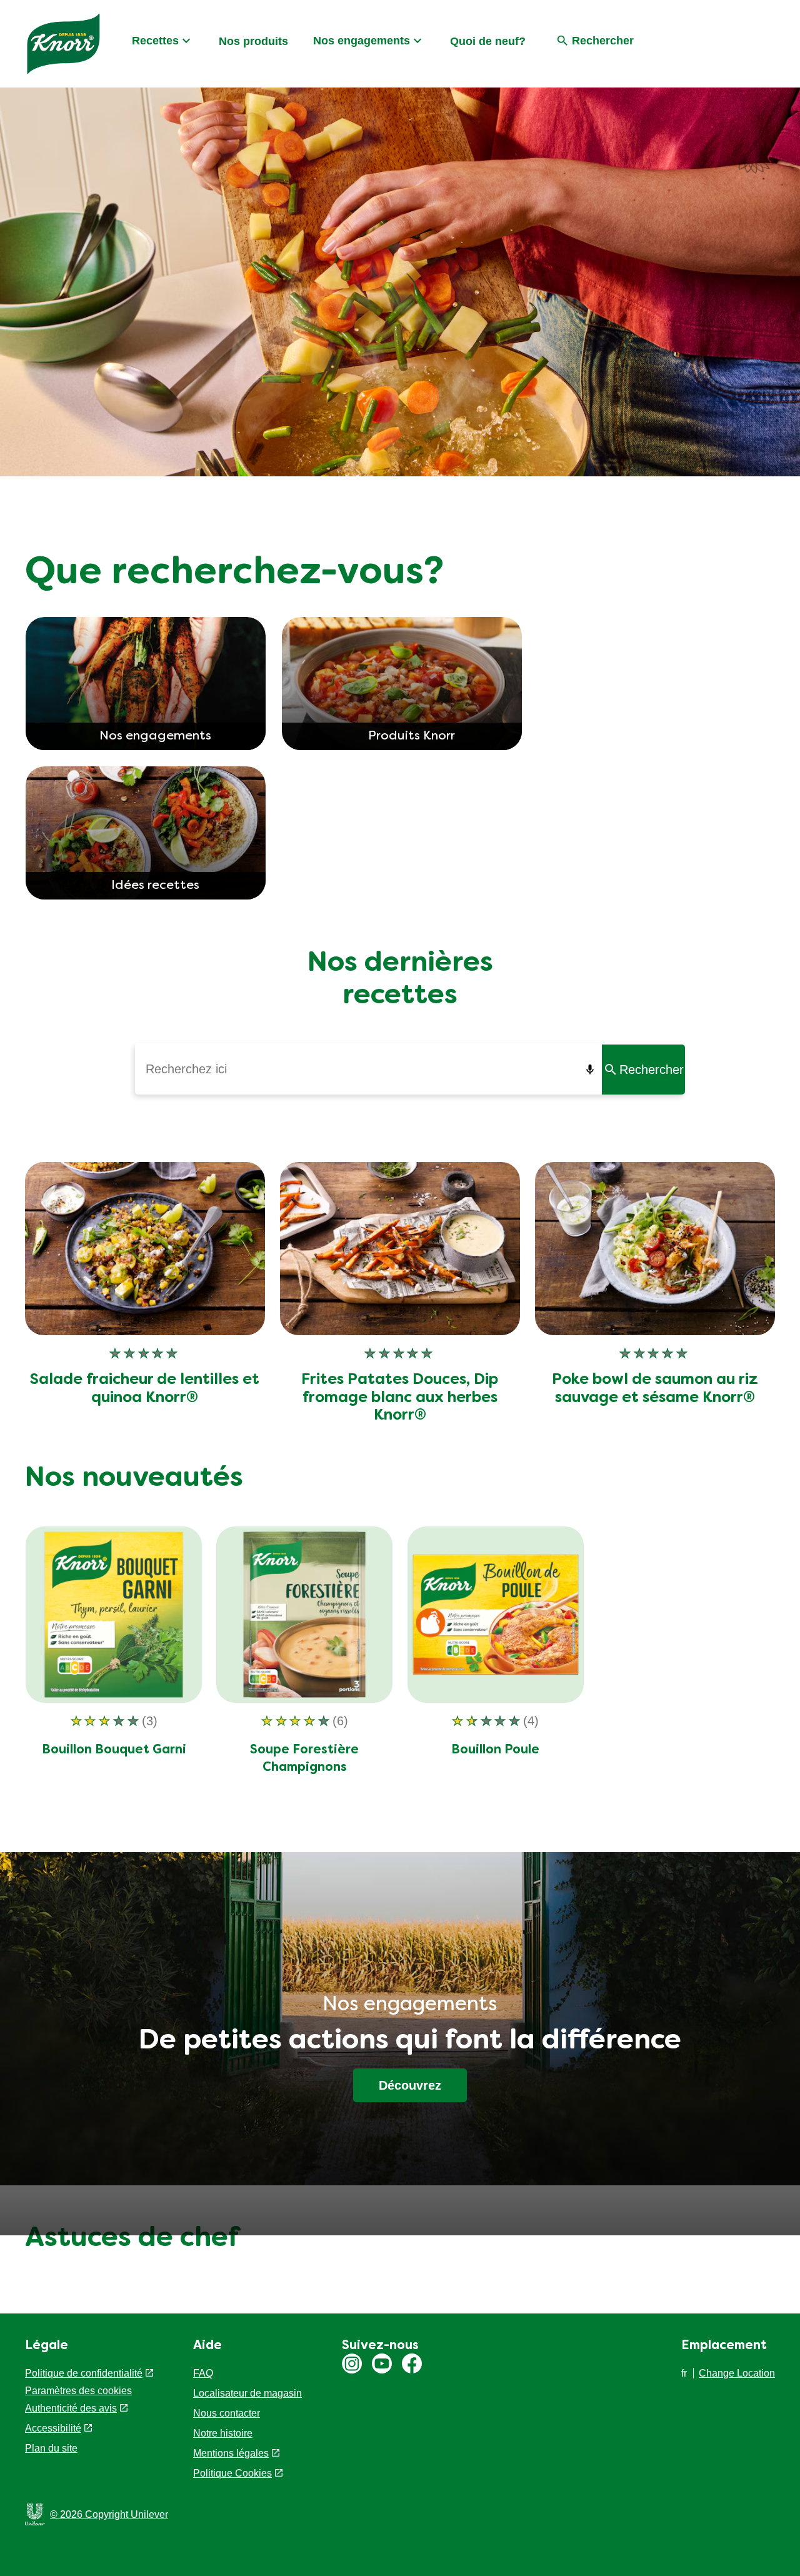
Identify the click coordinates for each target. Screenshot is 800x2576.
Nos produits (253, 41)
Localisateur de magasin (247, 2393)
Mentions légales (231, 2453)
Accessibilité (53, 2428)
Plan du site (51, 2448)
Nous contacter (227, 2413)
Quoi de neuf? (488, 41)
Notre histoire (223, 2433)
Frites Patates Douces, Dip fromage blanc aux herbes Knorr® (400, 1398)
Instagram (352, 2363)
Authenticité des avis (71, 2408)
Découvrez (410, 2085)
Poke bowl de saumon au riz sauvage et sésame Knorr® (655, 1389)
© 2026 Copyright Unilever (109, 2514)
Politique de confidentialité (84, 2373)
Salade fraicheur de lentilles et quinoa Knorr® (145, 1389)
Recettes (155, 41)
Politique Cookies (232, 2473)
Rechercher (652, 1070)
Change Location (737, 2373)
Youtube (382, 2363)
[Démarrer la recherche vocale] (592, 1070)
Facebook (412, 2363)
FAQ (203, 2373)
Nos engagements (362, 41)
